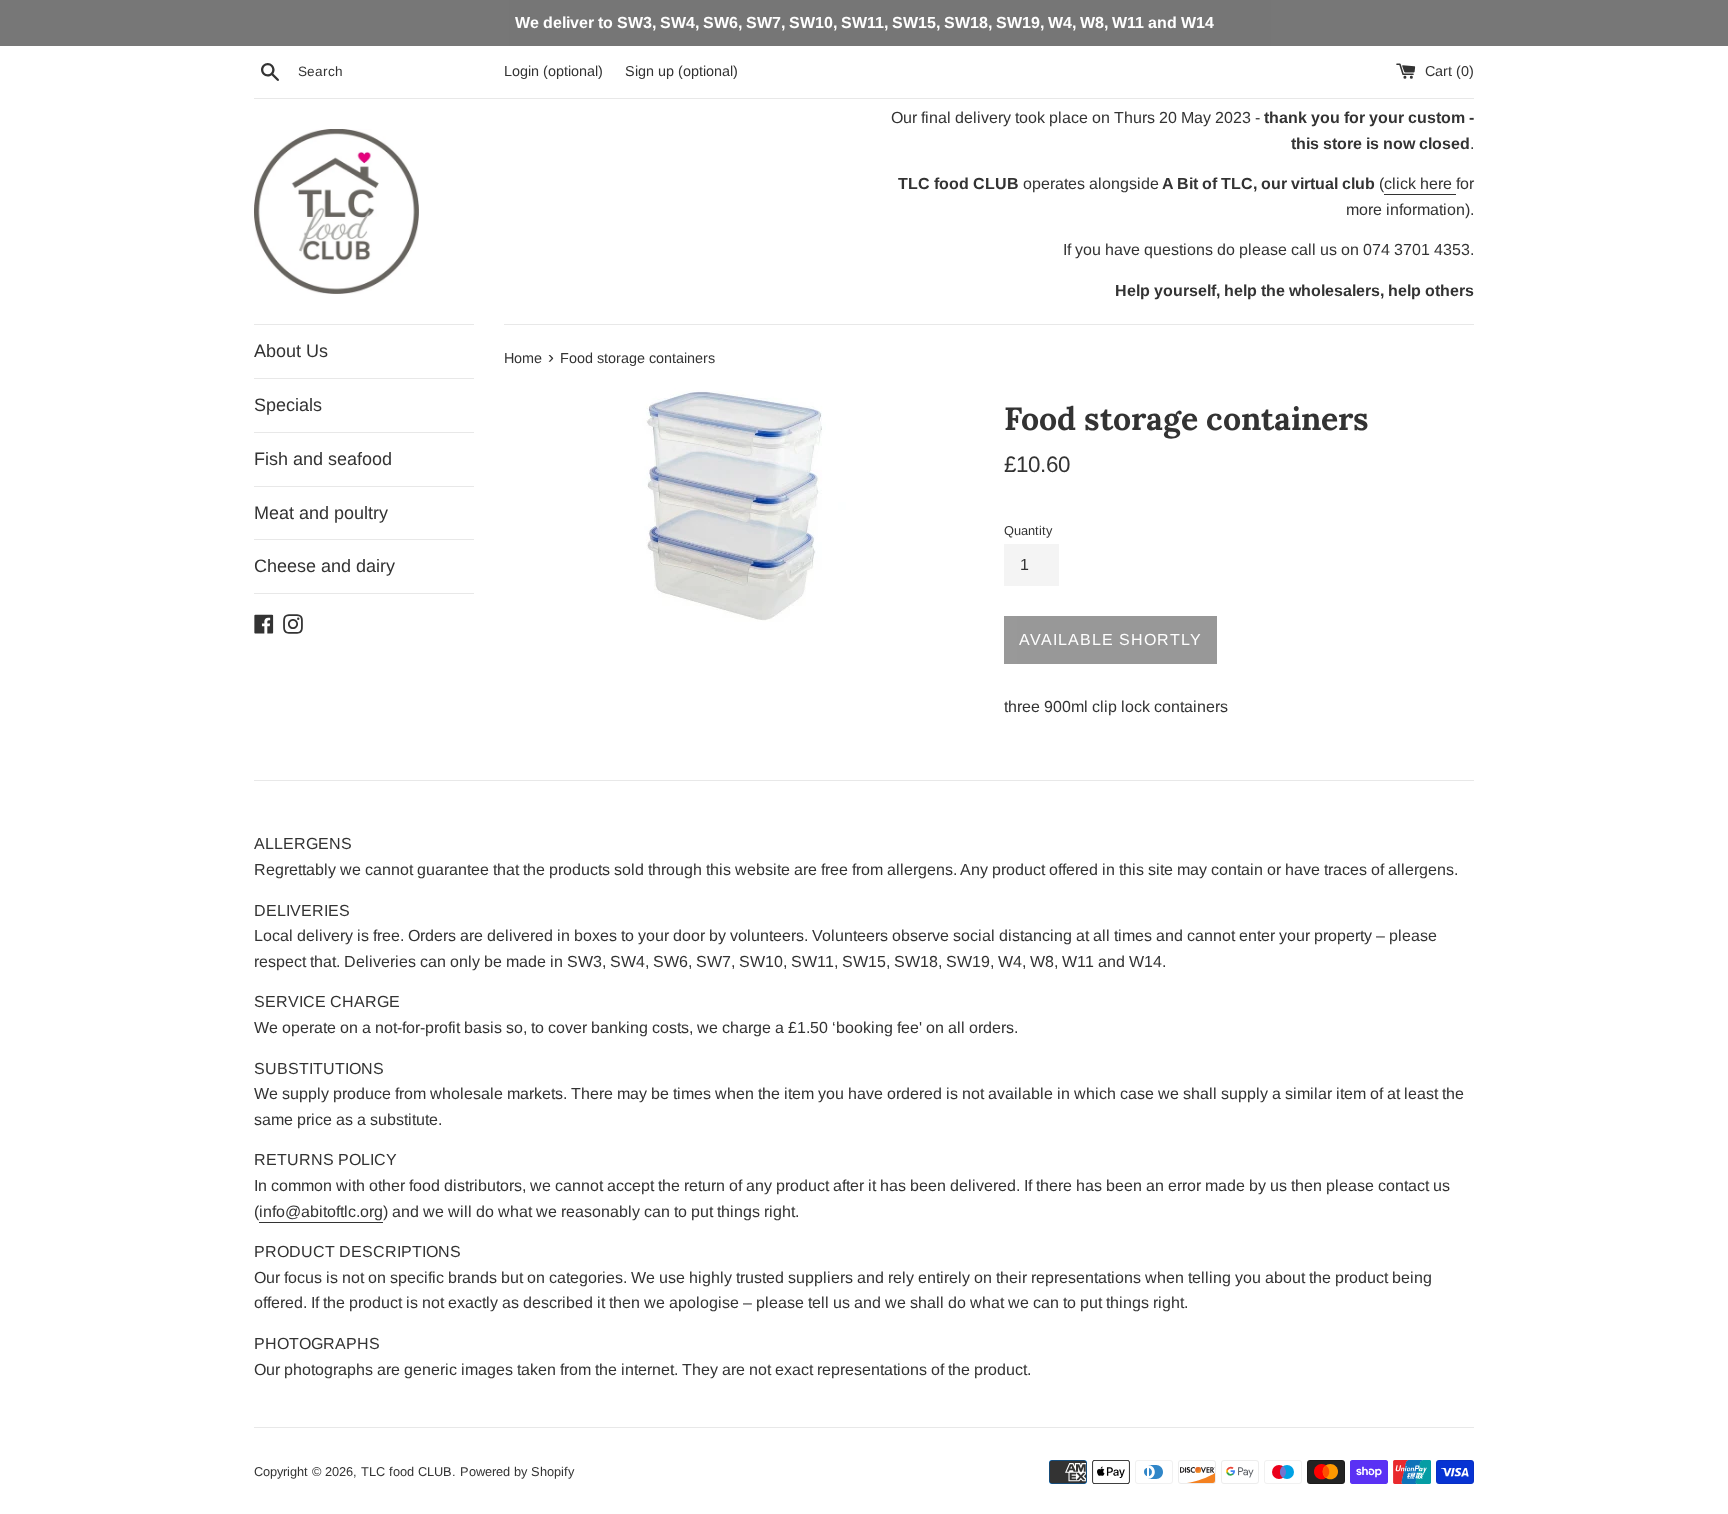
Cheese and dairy (324, 566)
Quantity (1028, 530)
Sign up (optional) (681, 71)
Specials (288, 405)
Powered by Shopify (517, 1471)
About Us (291, 351)
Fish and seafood (323, 459)
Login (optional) (553, 71)
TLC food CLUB (406, 1471)
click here (1420, 183)
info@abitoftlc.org (321, 1211)
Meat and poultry (321, 513)
